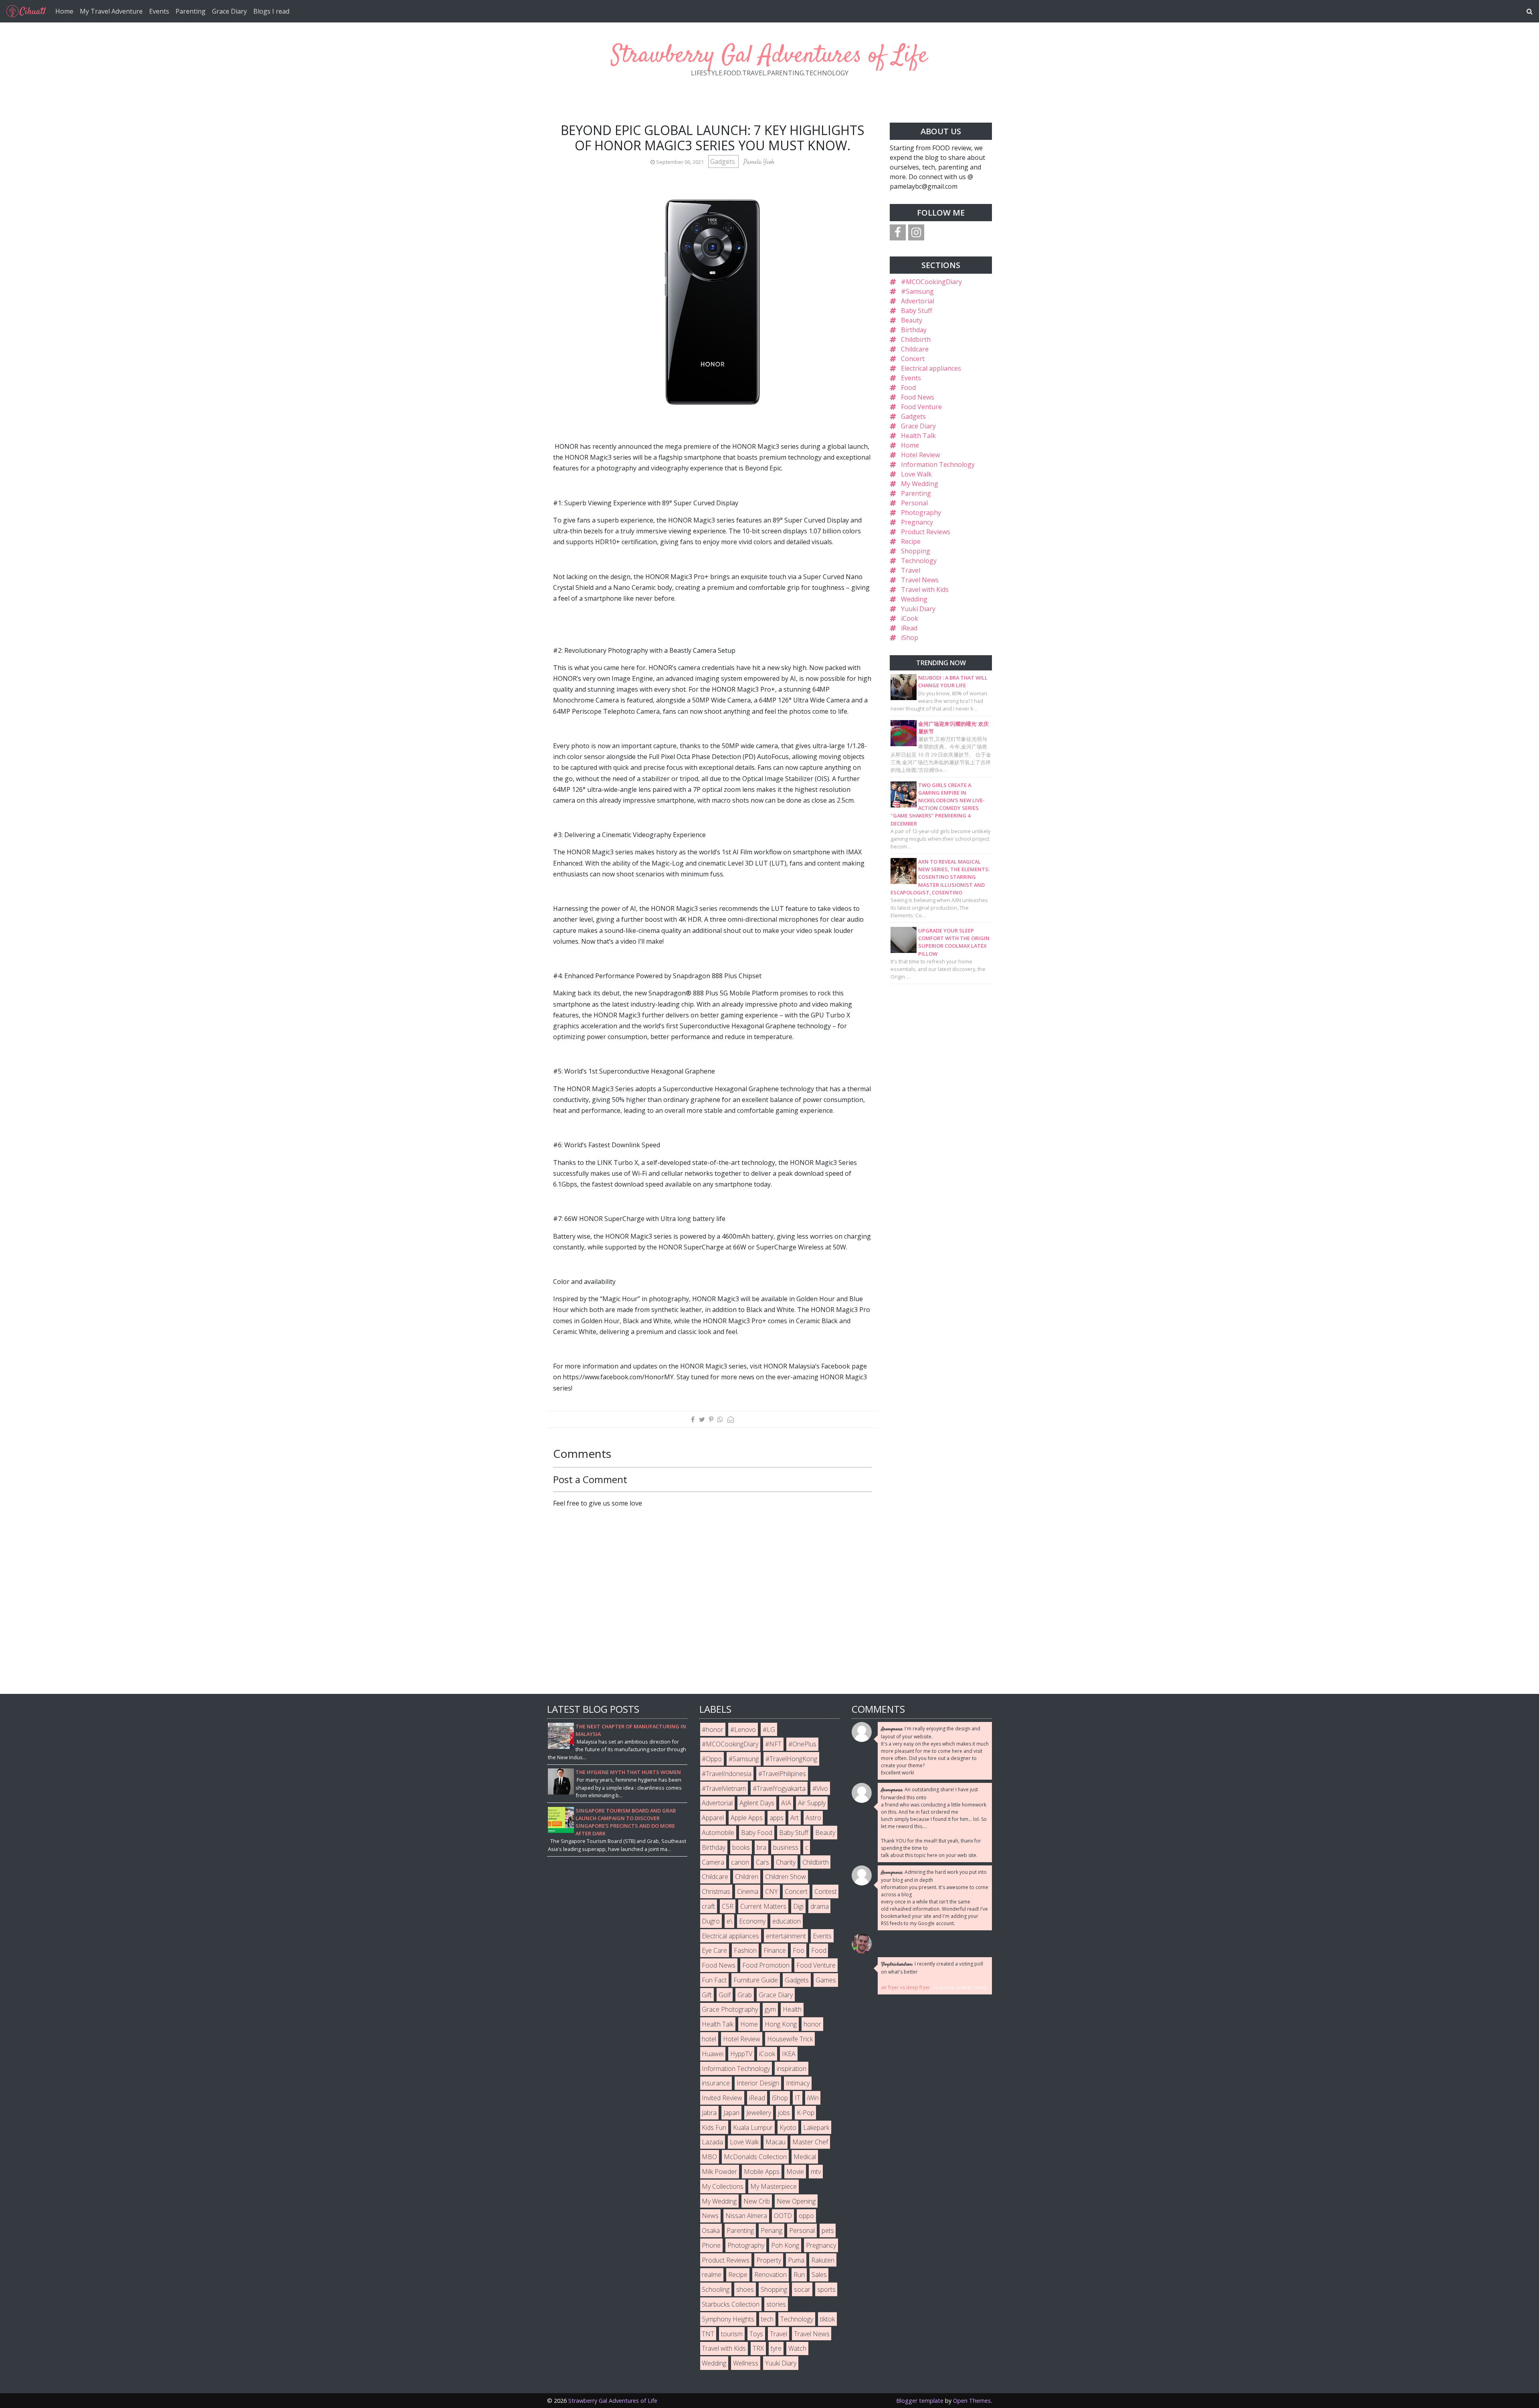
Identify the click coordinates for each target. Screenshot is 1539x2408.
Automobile (718, 1833)
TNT (708, 2334)
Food (908, 388)
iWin (813, 2098)
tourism (732, 2334)
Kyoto (788, 2127)
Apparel (713, 1818)
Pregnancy (917, 522)
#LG (769, 1730)
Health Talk (918, 436)
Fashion (745, 1950)
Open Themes (972, 2401)
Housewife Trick (790, 2039)
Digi (798, 1906)
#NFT (773, 1744)
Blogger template (920, 2401)
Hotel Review (920, 455)
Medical (805, 2157)
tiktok (827, 2319)
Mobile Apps (762, 2172)
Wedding (914, 599)
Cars (762, 1862)
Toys (756, 2334)
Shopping (916, 551)
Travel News (920, 580)
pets (828, 2230)
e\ (729, 1921)
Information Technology (938, 464)
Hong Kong (781, 2024)
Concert (913, 359)
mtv (816, 2172)
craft (708, 1906)
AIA (786, 1803)
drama (820, 1906)
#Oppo (712, 1759)
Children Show (786, 1877)
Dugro (711, 1921)
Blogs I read (271, 11)
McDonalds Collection (755, 2157)
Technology (919, 561)
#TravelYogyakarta (779, 1788)
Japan (731, 2113)
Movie (795, 2172)
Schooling (716, 2289)
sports (826, 2289)
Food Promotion (766, 1965)
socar (802, 2289)
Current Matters (763, 1906)
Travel (911, 570)
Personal (914, 503)
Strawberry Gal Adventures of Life (769, 56)
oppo (806, 2216)
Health (792, 2009)
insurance (716, 2083)
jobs (784, 2113)
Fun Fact (714, 1980)
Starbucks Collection (731, 2304)
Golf (725, 1995)
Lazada (712, 2142)
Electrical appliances (931, 368)
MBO (709, 2157)
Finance (775, 1950)
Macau (776, 2142)
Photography (921, 513)
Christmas (716, 1891)
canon (740, 1862)
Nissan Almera (746, 2216)
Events (159, 11)
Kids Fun (714, 2127)
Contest (826, 1891)
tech (767, 2319)
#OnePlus (802, 1744)
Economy (752, 1921)
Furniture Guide (756, 1980)
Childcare (915, 349)
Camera (713, 1862)
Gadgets (723, 161)
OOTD (783, 2216)
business (786, 1847)
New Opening (796, 2201)
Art (795, 1818)
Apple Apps (747, 1818)
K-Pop (806, 2113)
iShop (910, 638)
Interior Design (758, 2083)
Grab (745, 1995)
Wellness (746, 2363)
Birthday (914, 330)
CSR (728, 1906)
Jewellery (759, 2113)
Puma (796, 2260)
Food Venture (921, 407)
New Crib (757, 2201)
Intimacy (798, 2083)
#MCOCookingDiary (931, 282)
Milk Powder (719, 2172)
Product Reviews (926, 532)
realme (712, 2275)
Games (826, 1980)
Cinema (748, 1891)
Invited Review (722, 2098)
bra (761, 1847)
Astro (813, 1818)
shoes (745, 2289)
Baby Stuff (917, 311)
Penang (772, 2230)
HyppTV (741, 2054)
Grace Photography (730, 2009)
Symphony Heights (728, 2319)
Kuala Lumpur (753, 2127)
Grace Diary (229, 11)
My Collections (723, 2186)
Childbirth (916, 339)
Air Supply (812, 1803)
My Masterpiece (774, 2186)
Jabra (709, 2113)
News (710, 2216)
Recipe (911, 541)
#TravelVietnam (724, 1788)
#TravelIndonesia (727, 1774)
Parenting (191, 11)
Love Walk (916, 474)
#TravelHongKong (791, 1759)
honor (812, 2024)
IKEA (789, 2054)
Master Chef (810, 2142)
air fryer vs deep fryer (906, 1987)
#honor (713, 1730)
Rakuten (823, 2260)
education (787, 1921)
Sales (819, 2275)
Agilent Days (757, 1803)
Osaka (711, 2230)
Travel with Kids (925, 589)
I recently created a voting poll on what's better (932, 1968)
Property (769, 2260)
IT (798, 2098)
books (741, 1847)
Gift (707, 1995)
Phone (711, 2245)
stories (776, 2304)
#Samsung (917, 291)
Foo (799, 1950)
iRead (909, 628)
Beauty (912, 320)
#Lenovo (743, 1730)
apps (777, 1818)
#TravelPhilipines (782, 1774)
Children (747, 1877)
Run (799, 2275)
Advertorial (918, 301)
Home (64, 11)
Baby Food (757, 1833)
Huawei (713, 2054)
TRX (758, 2348)
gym (770, 2009)
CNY (772, 1891)
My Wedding (920, 484)
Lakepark (816, 2127)
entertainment (786, 1936)
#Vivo (820, 1788)
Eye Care (714, 1950)
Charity (786, 1862)
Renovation (771, 2275)
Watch (797, 2348)
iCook (910, 618)
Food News (918, 397)
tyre (776, 2348)
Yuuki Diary (918, 609)
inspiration (792, 2069)
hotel (709, 2039)
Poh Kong (785, 2245)
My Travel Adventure (111, 11)
